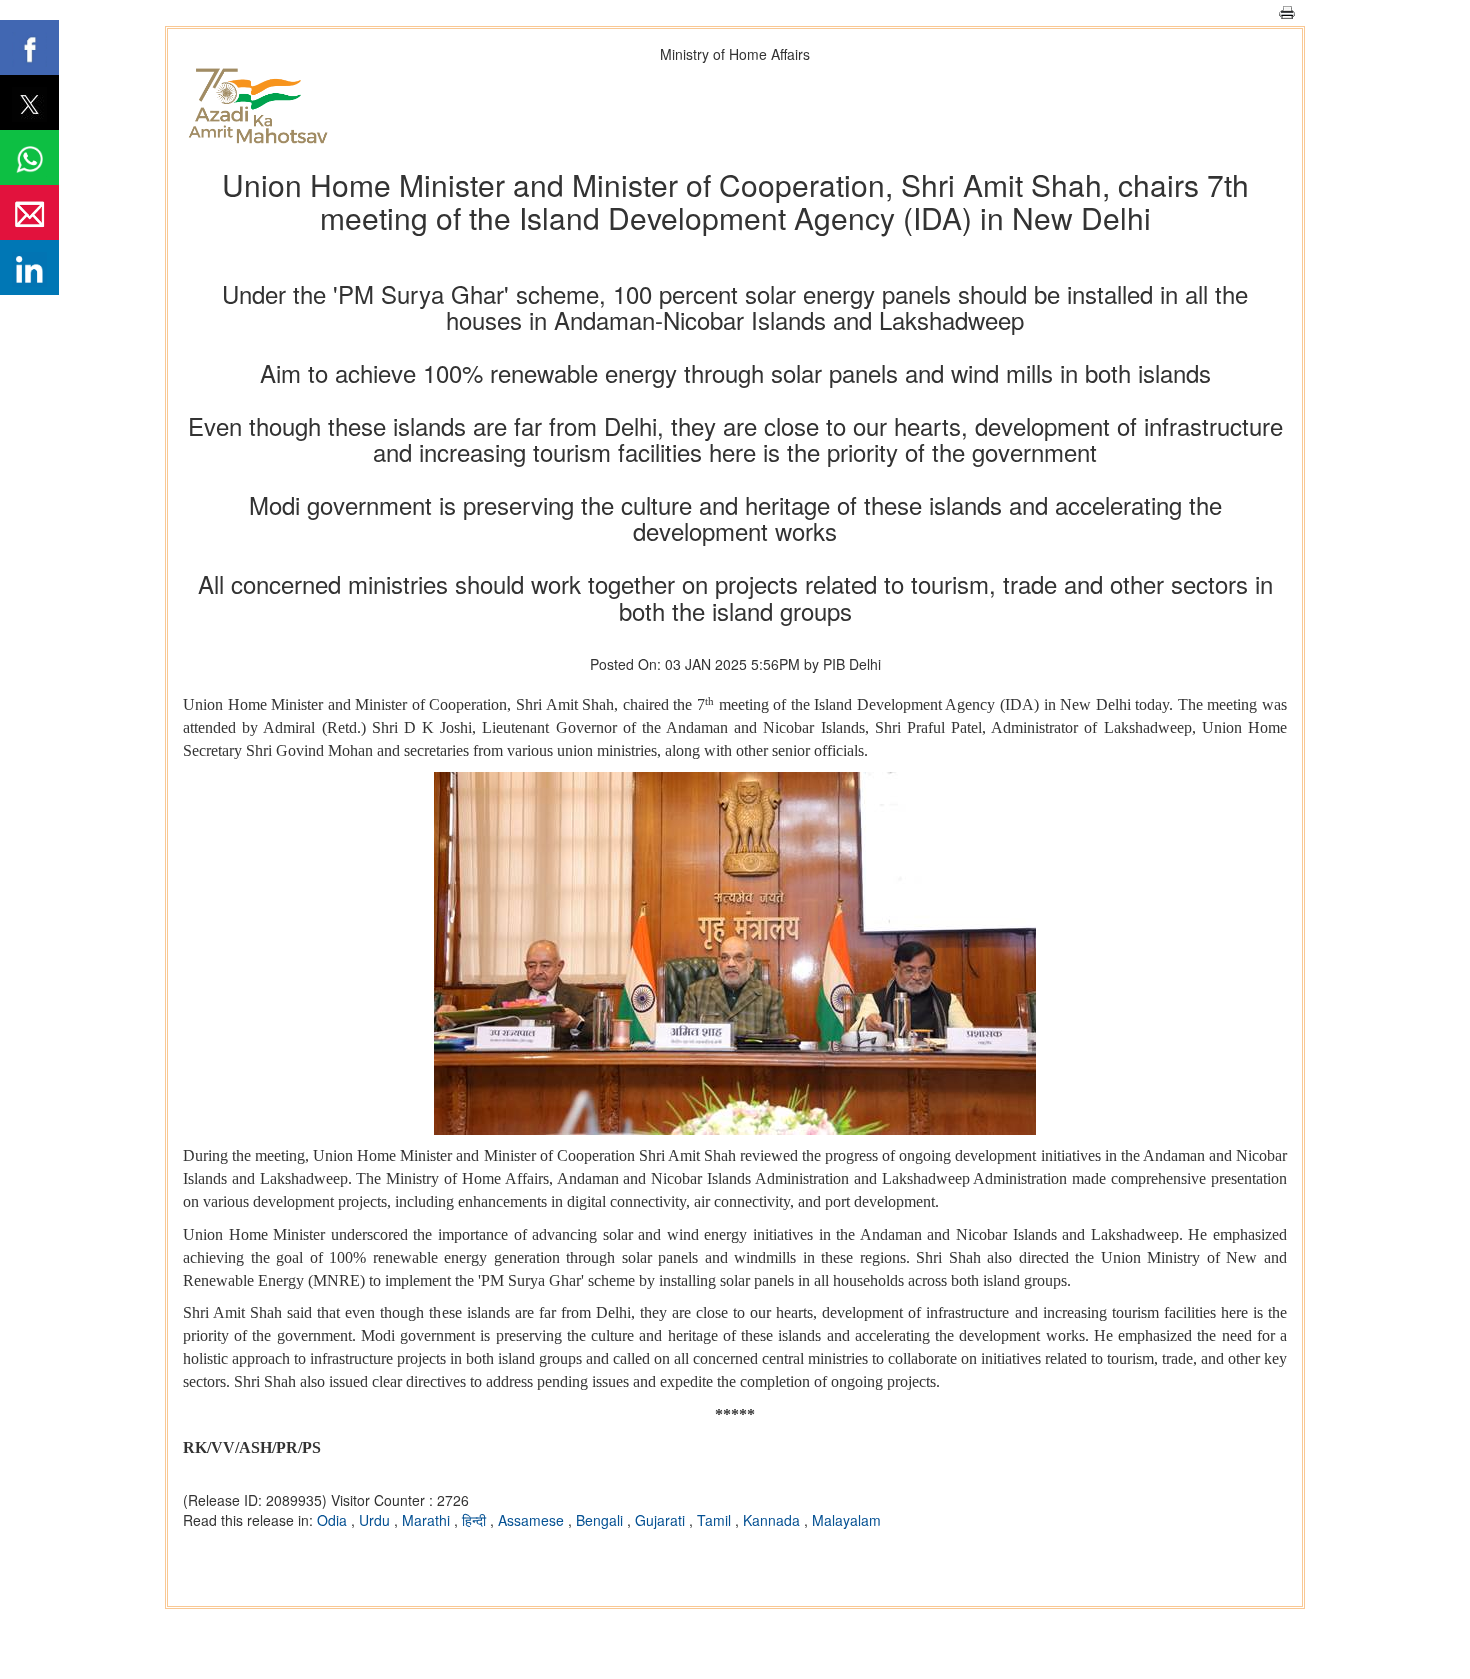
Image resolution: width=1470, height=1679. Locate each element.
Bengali (601, 1520)
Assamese (533, 1520)
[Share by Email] (29, 212)
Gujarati (662, 1520)
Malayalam (846, 1520)
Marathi (428, 1520)
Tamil (716, 1520)
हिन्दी (476, 1520)
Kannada (773, 1520)
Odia (334, 1520)
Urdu (376, 1520)
